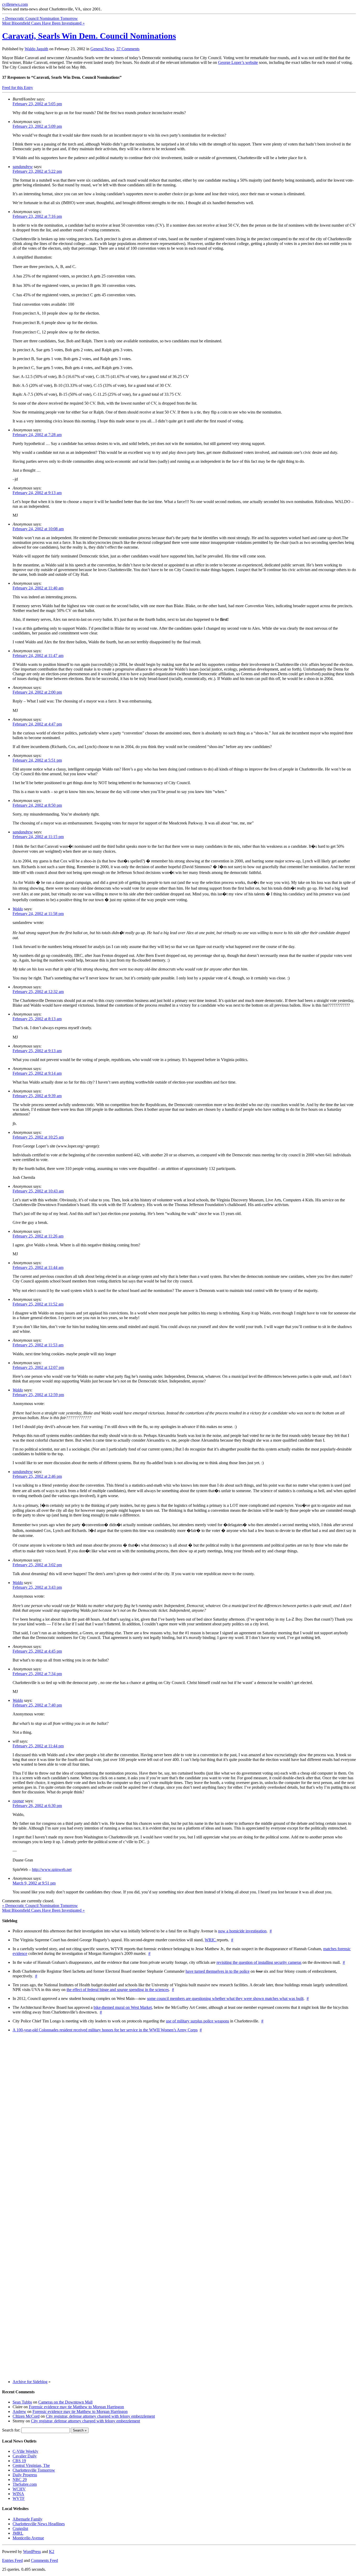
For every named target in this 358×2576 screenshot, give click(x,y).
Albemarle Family (28, 2519)
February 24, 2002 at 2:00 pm (37, 692)
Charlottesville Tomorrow (34, 2470)
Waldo (18, 909)
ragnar (18, 1801)
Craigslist (20, 2528)
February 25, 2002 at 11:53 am (38, 1345)
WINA (18, 2494)
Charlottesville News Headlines (39, 2524)
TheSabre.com (25, 2484)
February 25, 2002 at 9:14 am (37, 1073)
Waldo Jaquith (36, 49)
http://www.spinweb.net (52, 1869)
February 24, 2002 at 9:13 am (37, 493)
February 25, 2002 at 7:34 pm (37, 1674)
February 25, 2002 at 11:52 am (38, 1304)
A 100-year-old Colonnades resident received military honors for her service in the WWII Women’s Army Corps (105, 2030)
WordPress (32, 2552)
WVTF (19, 2498)
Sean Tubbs (22, 2402)
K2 (52, 2552)
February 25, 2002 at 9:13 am (37, 1051)
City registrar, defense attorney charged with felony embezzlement (100, 2416)
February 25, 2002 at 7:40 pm (37, 1705)
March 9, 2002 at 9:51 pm (34, 1883)
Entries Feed (12, 2560)
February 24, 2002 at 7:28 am (37, 435)
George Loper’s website (238, 62)
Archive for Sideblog (30, 2382)
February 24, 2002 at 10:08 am (38, 529)
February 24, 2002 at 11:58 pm (38, 914)
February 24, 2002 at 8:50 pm (37, 805)
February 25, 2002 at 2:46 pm (37, 1476)
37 (128, 49)
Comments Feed (44, 2560)
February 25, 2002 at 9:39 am (37, 1096)
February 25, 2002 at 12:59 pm (38, 1395)
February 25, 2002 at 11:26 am (38, 1236)
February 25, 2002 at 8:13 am (37, 1019)
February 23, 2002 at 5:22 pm (37, 171)
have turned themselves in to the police (218, 1971)
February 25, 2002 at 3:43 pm (37, 1587)
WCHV (19, 2489)
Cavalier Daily (25, 2456)
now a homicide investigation (242, 1931)
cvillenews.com (15, 4)
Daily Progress (25, 2475)
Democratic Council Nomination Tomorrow (40, 18)
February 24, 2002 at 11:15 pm (38, 837)
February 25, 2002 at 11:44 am (38, 1267)
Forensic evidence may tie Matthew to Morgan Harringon (76, 2407)
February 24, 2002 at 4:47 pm (37, 724)
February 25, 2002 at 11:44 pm (38, 1746)
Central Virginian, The (31, 2465)
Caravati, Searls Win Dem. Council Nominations (89, 36)
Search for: (11, 2430)
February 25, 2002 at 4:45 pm (37, 1651)
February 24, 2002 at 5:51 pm (37, 760)
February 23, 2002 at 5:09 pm (37, 126)
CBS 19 (19, 2461)
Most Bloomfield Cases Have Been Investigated (43, 23)
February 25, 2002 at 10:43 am (38, 1191)
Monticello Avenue (28, 2538)
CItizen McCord (26, 2416)
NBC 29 (20, 2480)
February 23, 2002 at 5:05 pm (37, 104)
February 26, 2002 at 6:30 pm (37, 1806)
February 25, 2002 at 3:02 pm (37, 1565)
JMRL (18, 2533)
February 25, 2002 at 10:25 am (38, 1137)
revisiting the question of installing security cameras (259, 1962)
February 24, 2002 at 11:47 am (38, 656)
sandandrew (23, 167)
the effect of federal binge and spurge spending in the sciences (118, 1990)
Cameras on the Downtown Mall (65, 2402)
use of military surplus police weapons (197, 2021)
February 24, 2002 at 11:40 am (38, 588)
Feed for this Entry (18, 88)
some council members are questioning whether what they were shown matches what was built (225, 1998)
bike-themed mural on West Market (123, 2007)
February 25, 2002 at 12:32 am (38, 992)
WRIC (211, 1940)
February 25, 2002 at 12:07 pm (38, 1367)
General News (102, 49)
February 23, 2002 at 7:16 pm (37, 216)
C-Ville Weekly (25, 2451)
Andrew (19, 2411)
